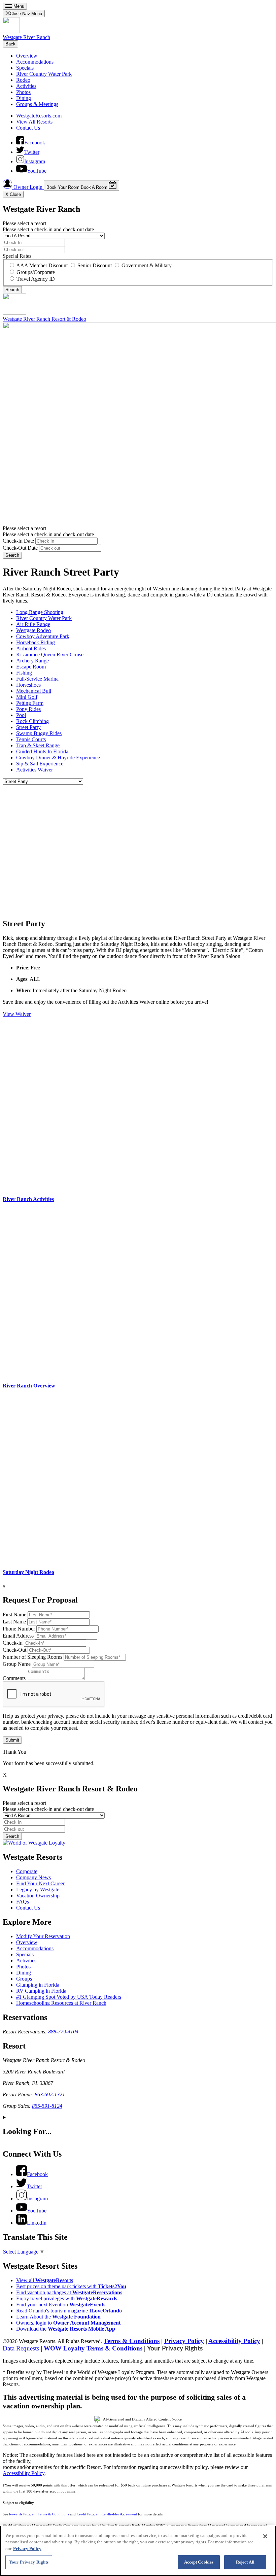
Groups (24, 1979)
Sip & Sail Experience (40, 764)
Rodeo (23, 80)
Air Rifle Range (33, 624)
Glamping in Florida (38, 1985)
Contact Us (28, 128)
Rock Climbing (32, 721)
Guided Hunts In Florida (42, 751)
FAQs (23, 1902)
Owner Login (28, 187)
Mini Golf (27, 697)
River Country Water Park (44, 74)
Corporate (27, 1871)
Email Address (18, 1636)
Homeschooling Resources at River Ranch (61, 2003)
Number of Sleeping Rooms (32, 1657)
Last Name (14, 1622)
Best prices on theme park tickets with (71, 2286)
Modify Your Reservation (43, 1936)
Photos (23, 92)
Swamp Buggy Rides (39, 733)
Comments (14, 1678)
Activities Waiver (34, 770)
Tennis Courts (31, 739)
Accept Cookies (199, 2562)
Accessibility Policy (234, 2341)
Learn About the (58, 2317)
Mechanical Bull (34, 691)
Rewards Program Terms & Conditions (39, 2514)
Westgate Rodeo (33, 630)
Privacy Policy (184, 2341)
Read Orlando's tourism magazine (69, 2311)
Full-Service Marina (37, 679)
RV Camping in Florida (41, 1991)
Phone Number (19, 1629)
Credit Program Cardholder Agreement (107, 2514)
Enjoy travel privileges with (67, 2298)
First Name (14, 1615)
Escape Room (31, 667)
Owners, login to (68, 2323)
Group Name (17, 1664)
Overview (27, 56)
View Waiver (17, 1014)
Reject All (245, 2562)
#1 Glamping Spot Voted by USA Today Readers (69, 1997)
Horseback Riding (36, 642)
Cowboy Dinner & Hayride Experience (58, 758)
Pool (21, 715)
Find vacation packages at (69, 2292)
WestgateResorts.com (39, 116)
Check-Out (14, 1650)
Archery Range (32, 661)
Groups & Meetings (37, 104)
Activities (26, 86)
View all (45, 2280)
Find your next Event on (61, 2305)
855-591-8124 (47, 2106)
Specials (25, 68)
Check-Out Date (20, 548)
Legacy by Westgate (38, 1890)
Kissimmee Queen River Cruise (50, 655)
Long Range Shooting (40, 612)
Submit (12, 1740)
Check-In (13, 1643)
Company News (33, 1877)
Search (12, 555)
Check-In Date (18, 541)
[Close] (265, 2536)
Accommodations (35, 62)
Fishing (24, 673)
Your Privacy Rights (175, 2349)
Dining (24, 98)
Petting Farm (30, 703)
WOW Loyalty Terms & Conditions (93, 2348)
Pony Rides (28, 709)
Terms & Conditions (132, 2341)
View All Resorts (34, 122)
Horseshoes (28, 685)
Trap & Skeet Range (38, 745)
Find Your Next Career (40, 1883)
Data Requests (22, 2348)
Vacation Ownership (38, 1896)
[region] (138, 2551)
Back (10, 44)
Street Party (28, 727)
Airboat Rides (31, 648)
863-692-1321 (50, 2094)
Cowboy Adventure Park (43, 636)
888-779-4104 (63, 2032)
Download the (66, 2329)
